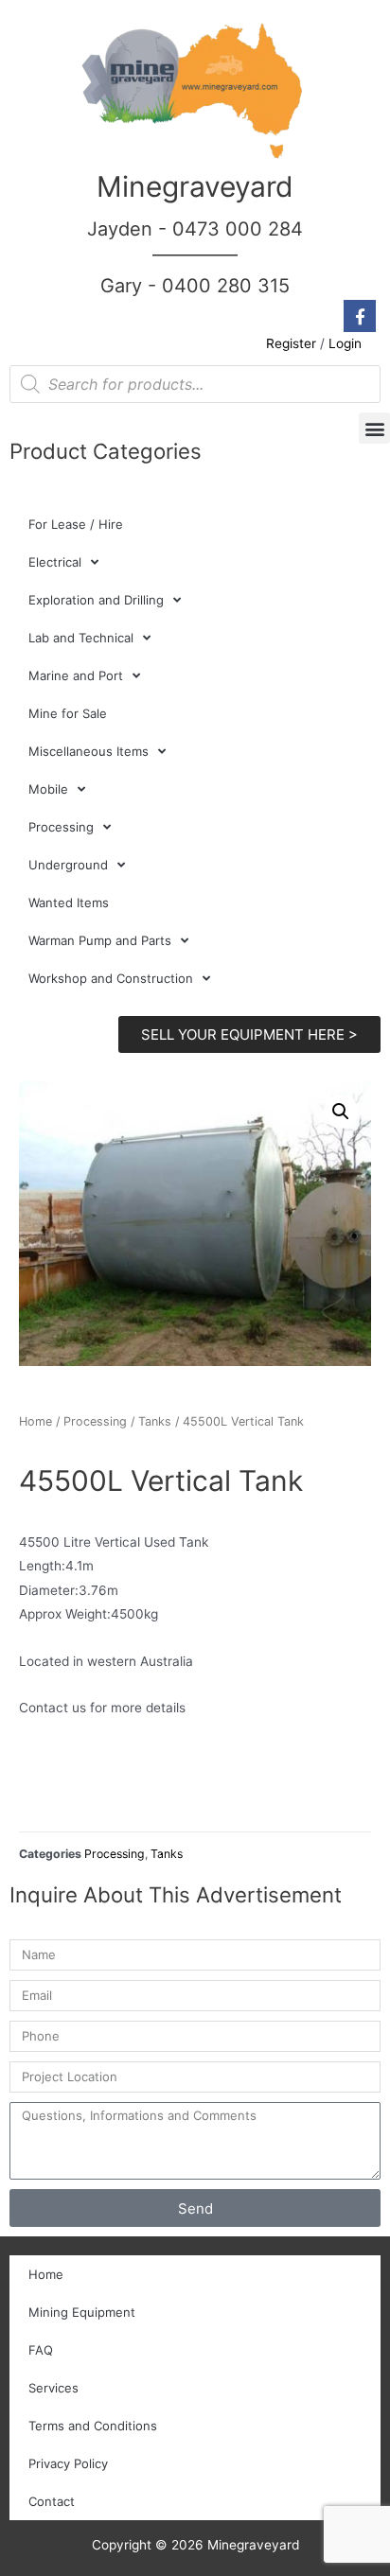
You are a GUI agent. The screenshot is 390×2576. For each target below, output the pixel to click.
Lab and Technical (81, 638)
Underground (68, 865)
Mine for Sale (68, 713)
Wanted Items (69, 902)
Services (53, 2388)
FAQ (41, 2350)
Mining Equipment (82, 2312)
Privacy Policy (68, 2463)
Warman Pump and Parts (100, 940)
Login (345, 343)
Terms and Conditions (93, 2426)
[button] (374, 428)
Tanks (155, 1421)
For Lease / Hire (76, 524)
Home (35, 1421)
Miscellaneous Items (89, 751)
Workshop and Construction (111, 978)
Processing (61, 827)
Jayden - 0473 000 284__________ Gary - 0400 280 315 (195, 257)
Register (291, 343)
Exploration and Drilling (96, 600)
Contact (52, 2501)
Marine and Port (76, 675)
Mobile (48, 789)
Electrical (55, 562)
